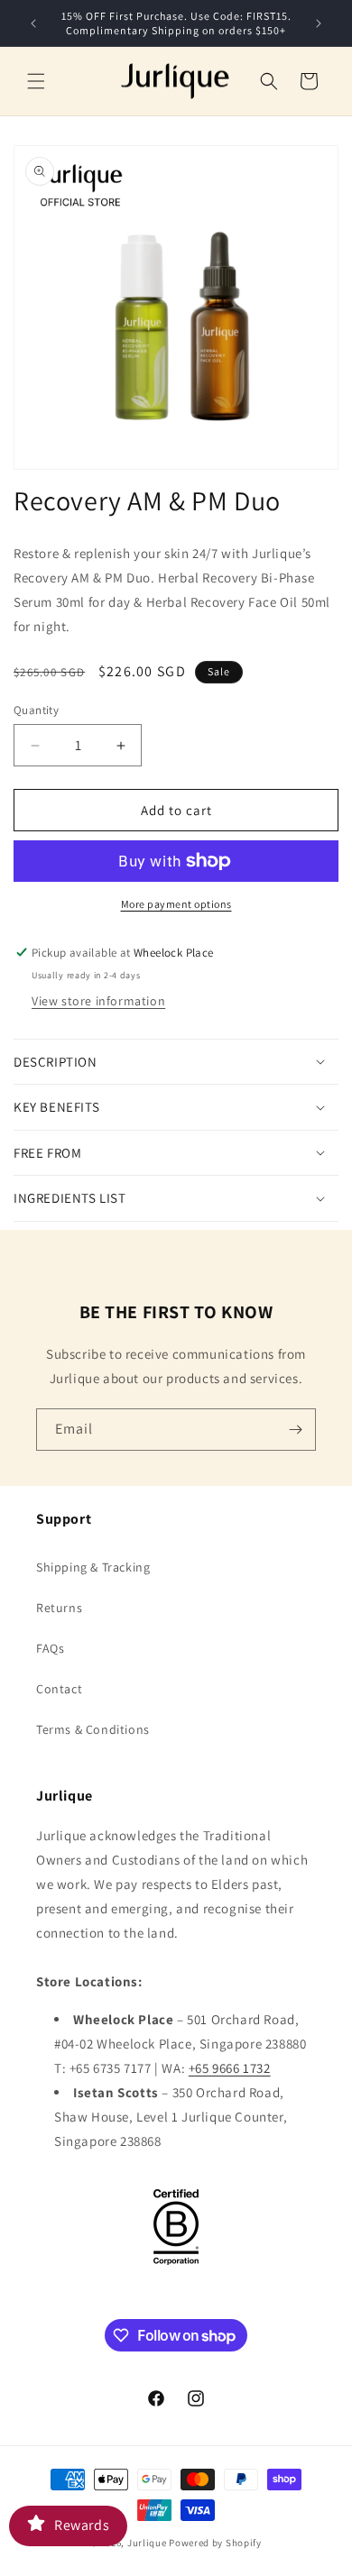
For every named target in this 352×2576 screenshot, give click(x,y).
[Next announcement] (319, 23)
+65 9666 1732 (230, 2068)
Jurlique (147, 2543)
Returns (59, 1608)
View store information (98, 1001)
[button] (36, 81)
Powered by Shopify (215, 2543)
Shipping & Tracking (93, 1567)
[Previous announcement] (33, 23)
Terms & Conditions (93, 1729)
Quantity (36, 710)
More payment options (176, 904)
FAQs (50, 1648)
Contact (59, 1689)
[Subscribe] (295, 1430)
